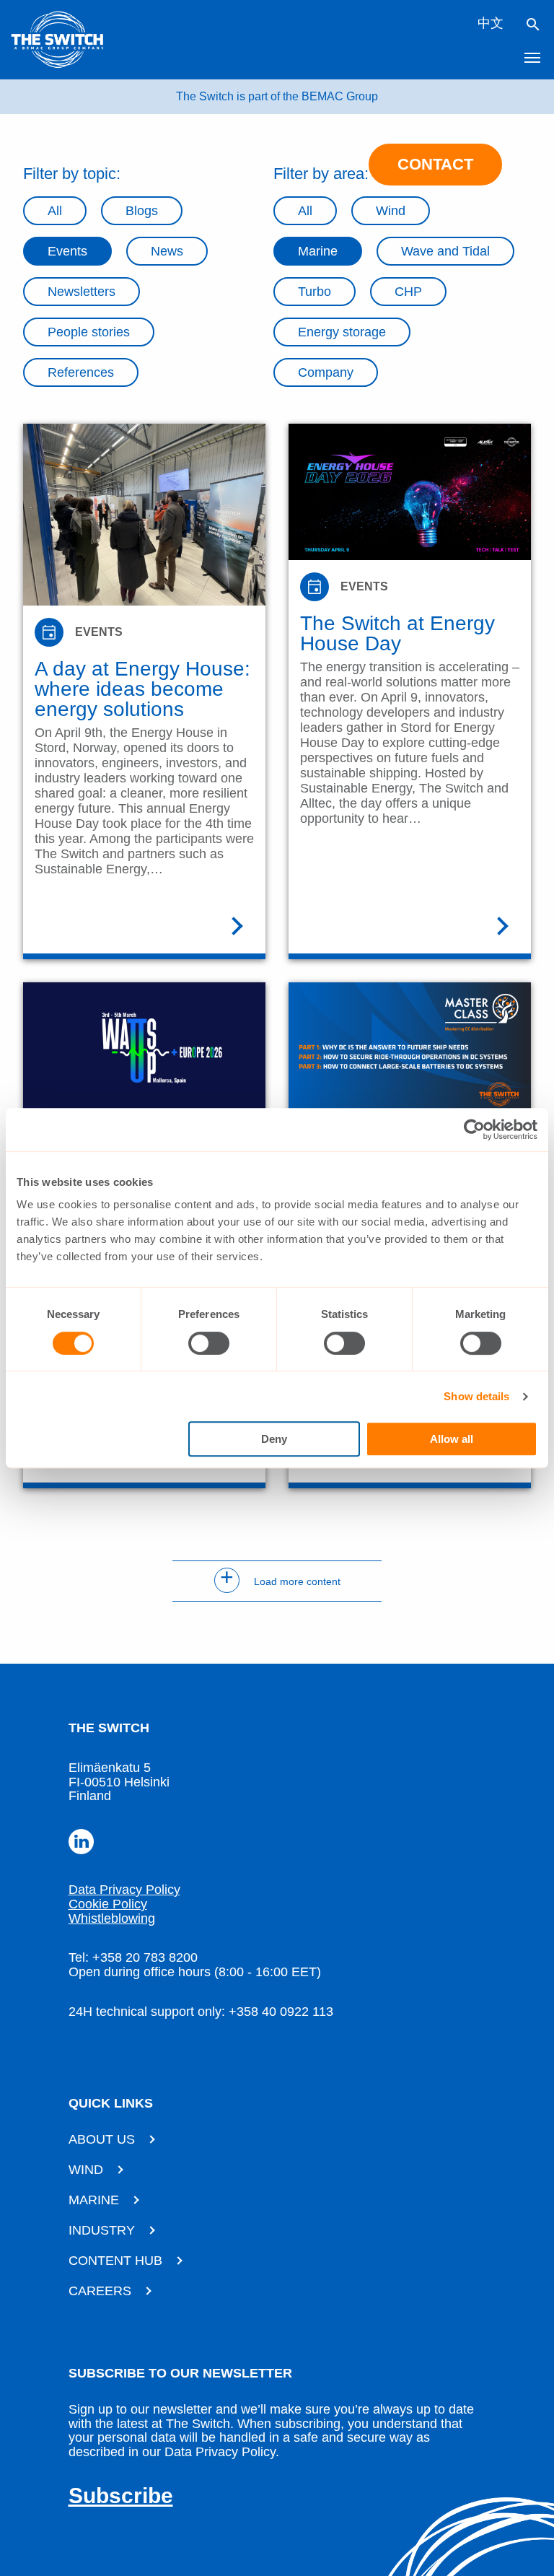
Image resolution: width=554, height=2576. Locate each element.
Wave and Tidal (445, 251)
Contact (435, 164)
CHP (408, 292)
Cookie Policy (108, 1904)
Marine (318, 251)
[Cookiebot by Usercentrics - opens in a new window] (474, 1130)
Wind (86, 2170)
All (55, 211)
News (167, 251)
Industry (102, 2230)
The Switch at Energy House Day (397, 634)
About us (102, 2139)
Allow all (452, 1439)
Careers (100, 2291)
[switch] (209, 1343)
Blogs (142, 211)
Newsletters (82, 292)
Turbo (315, 292)
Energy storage (342, 332)
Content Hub (115, 2261)
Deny (274, 1439)
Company (326, 372)
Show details (476, 1396)
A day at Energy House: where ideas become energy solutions (142, 689)
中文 (491, 23)
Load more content (280, 1581)
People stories (89, 332)
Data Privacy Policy (124, 1890)
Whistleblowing (112, 1918)
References (81, 372)
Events (67, 251)
